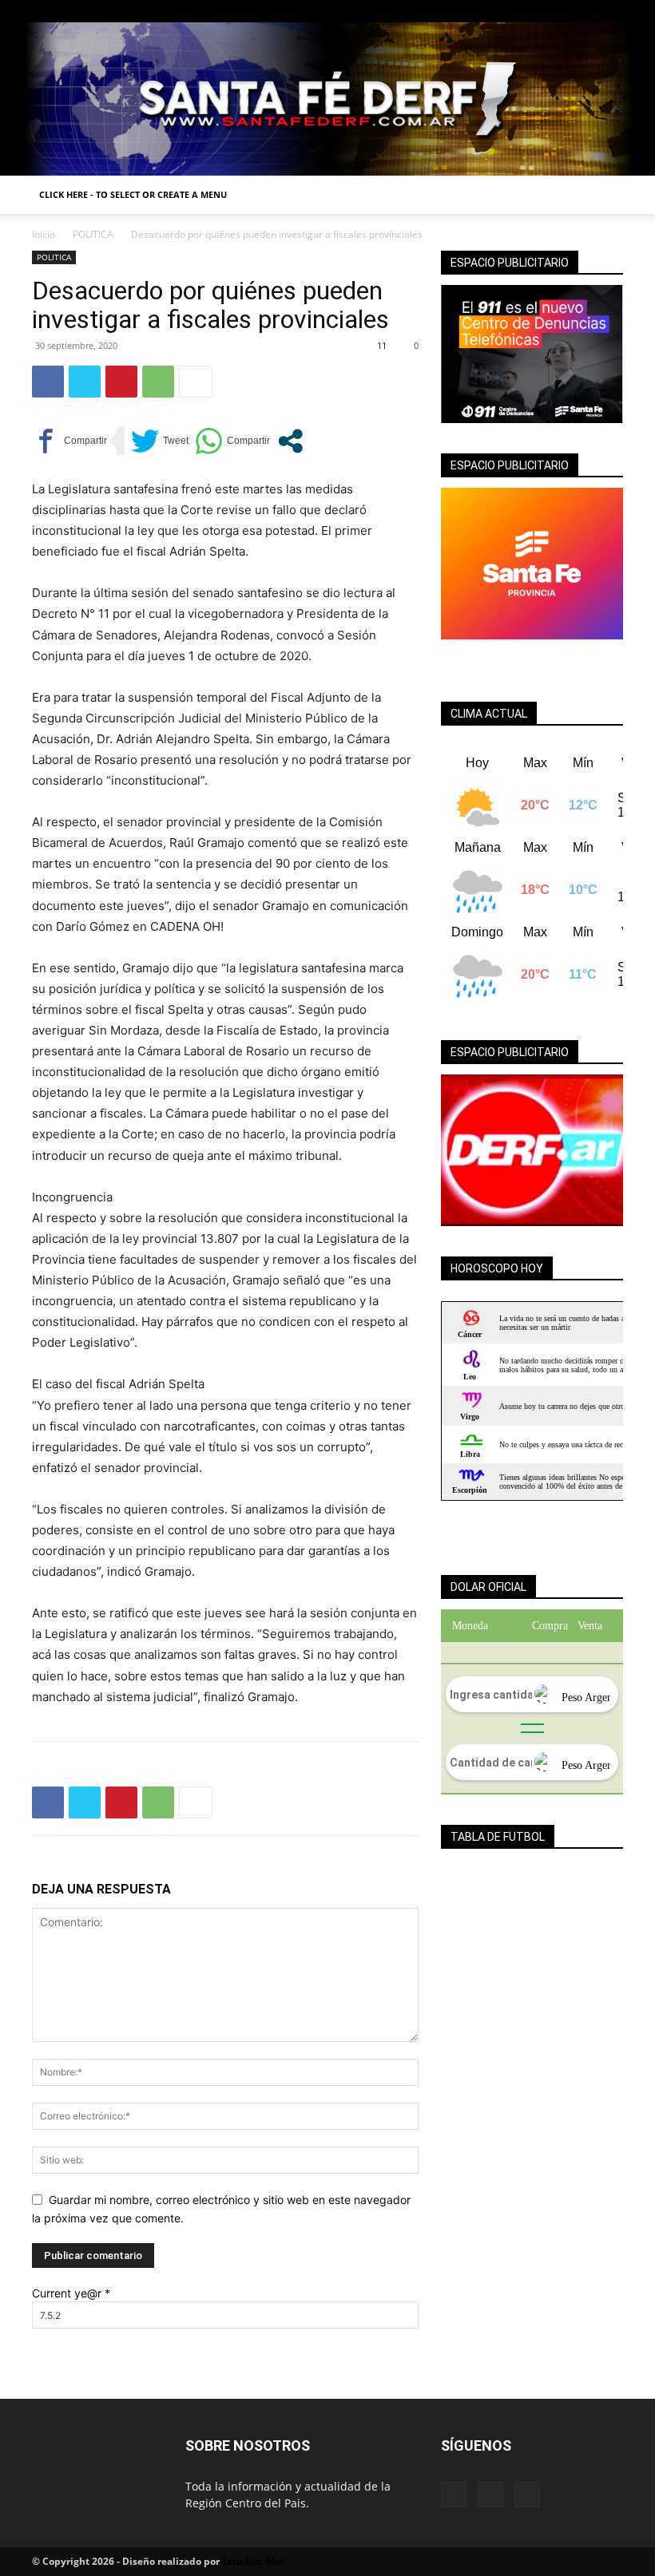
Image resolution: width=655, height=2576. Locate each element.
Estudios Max (254, 2561)
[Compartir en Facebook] (69, 441)
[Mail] (585, 11)
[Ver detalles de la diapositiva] (532, 1150)
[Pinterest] (121, 382)
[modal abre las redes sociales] (290, 441)
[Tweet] (160, 441)
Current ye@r (71, 2293)
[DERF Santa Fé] (327, 99)
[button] (604, 195)
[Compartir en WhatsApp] (232, 441)
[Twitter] (611, 11)
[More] (196, 382)
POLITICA (93, 234)
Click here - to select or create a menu (133, 194)
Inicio (44, 234)
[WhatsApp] (158, 382)
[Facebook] (558, 11)
